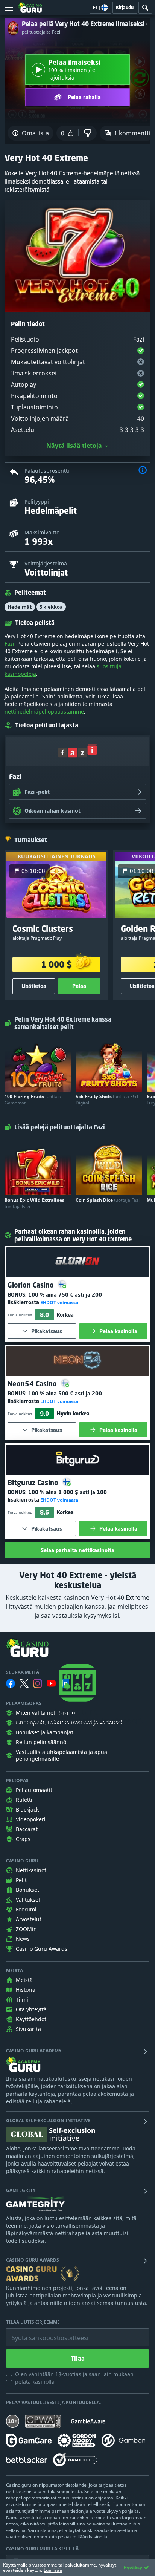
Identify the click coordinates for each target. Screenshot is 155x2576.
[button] (143, 471)
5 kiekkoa (51, 607)
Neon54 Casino (33, 1384)
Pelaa (79, 986)
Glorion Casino (32, 1285)
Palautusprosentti (47, 471)
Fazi (9, 644)
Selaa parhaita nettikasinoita (77, 1550)
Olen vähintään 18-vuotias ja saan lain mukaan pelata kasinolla (74, 2378)
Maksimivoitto (42, 532)
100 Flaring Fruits (33, 1100)
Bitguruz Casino (34, 1483)
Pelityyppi (37, 502)
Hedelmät (20, 607)
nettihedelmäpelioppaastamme (44, 711)
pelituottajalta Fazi (41, 32)
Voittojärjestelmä (46, 563)
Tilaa (78, 2359)
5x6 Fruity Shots (107, 1100)
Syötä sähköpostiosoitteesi (42, 2332)
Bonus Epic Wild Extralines (34, 1203)
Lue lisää (53, 2570)
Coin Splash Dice (108, 1200)
